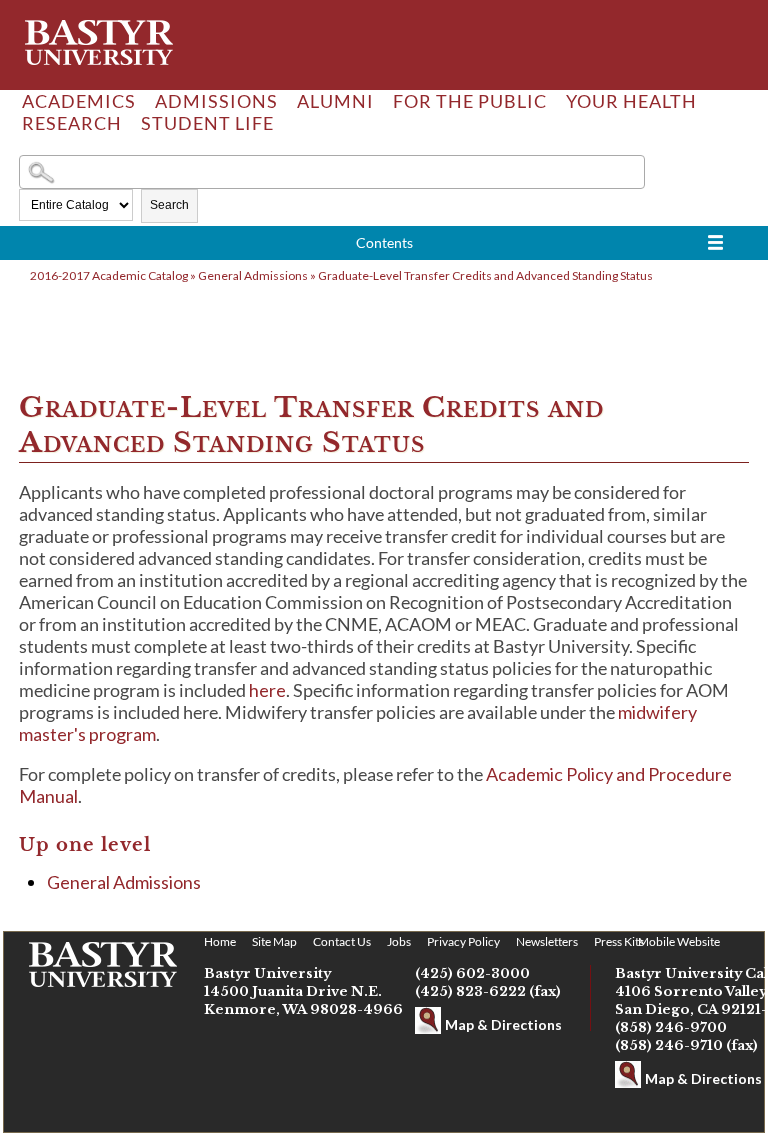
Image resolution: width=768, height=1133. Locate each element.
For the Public (470, 101)
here (267, 690)
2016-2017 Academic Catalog (109, 275)
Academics (79, 101)
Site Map (274, 941)
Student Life (207, 123)
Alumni (335, 101)
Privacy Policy (463, 941)
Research (72, 123)
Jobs (399, 941)
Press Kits (619, 941)
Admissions (216, 101)
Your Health (631, 101)
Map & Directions (503, 1024)
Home (220, 941)
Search (169, 205)
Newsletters (547, 941)
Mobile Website (679, 941)
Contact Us (342, 941)
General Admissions (253, 275)
